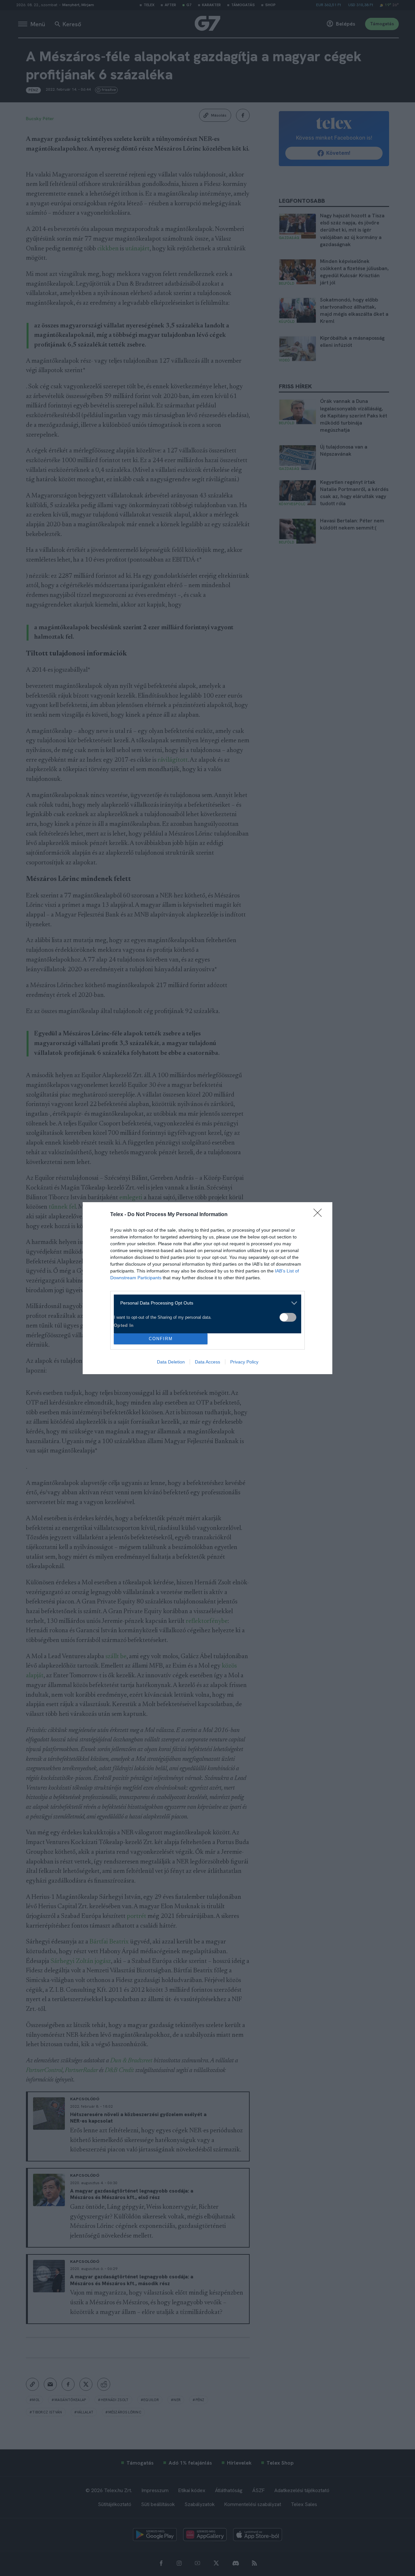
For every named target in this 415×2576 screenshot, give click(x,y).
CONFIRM (161, 1339)
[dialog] (207, 1288)
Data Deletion (171, 1362)
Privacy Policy (244, 1362)
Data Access (207, 1362)
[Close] (320, 1215)
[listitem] (205, 1303)
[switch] (288, 1317)
